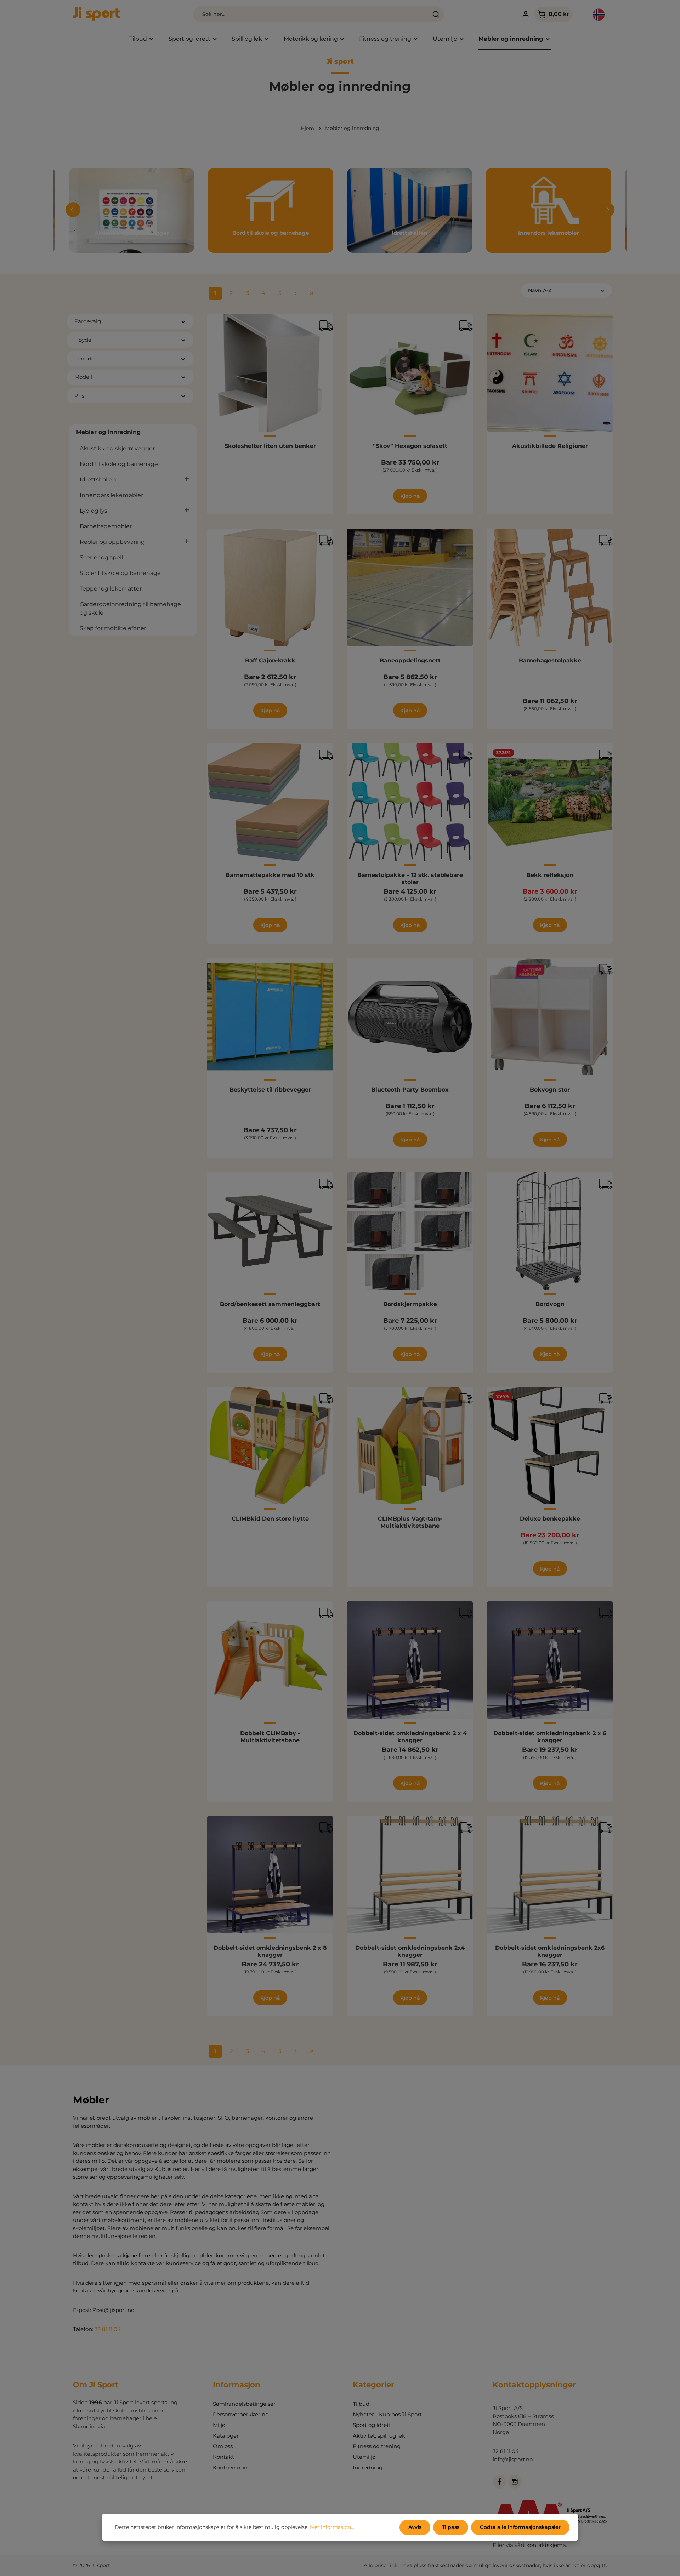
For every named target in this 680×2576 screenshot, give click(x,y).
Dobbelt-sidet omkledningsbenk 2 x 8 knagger (270, 1951)
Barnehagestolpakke (550, 660)
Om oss (223, 2446)
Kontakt (223, 2457)
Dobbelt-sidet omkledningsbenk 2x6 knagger (550, 1951)
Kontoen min (230, 2467)
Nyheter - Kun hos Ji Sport (387, 2414)
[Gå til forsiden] (96, 14)
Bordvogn (550, 1304)
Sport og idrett (372, 2425)
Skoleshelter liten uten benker (270, 446)
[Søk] (436, 14)
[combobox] (311, 14)
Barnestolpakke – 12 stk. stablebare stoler (410, 879)
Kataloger (226, 2436)
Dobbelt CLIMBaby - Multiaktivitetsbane (270, 1737)
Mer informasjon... (332, 2527)
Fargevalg (88, 321)
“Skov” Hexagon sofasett (410, 446)
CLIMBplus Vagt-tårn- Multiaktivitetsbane (410, 1522)
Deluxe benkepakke (550, 1519)
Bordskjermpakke (410, 1304)
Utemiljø (364, 2457)
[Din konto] (525, 14)
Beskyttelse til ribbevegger (270, 1090)
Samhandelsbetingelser (244, 2404)
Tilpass (451, 2527)
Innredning (368, 2467)
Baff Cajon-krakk (270, 660)
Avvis (415, 2527)
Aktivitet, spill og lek (379, 2436)
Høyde (83, 340)
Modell (83, 377)
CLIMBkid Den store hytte (270, 1519)
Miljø (219, 2425)
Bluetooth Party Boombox (410, 1090)
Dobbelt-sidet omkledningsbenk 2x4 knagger (410, 1951)
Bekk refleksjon (550, 875)
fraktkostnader (446, 2565)
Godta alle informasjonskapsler (520, 2527)
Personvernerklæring (241, 2414)
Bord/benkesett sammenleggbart (270, 1304)
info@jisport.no (513, 2459)
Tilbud (361, 2404)
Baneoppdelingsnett (410, 660)
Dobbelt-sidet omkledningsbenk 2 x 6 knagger (550, 1737)
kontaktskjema (546, 2545)
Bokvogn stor (550, 1090)
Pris (79, 396)
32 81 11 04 (108, 2329)
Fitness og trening (377, 2446)
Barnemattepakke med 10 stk (270, 875)
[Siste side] (312, 293)
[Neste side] (296, 293)
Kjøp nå (410, 496)
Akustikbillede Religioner (550, 446)
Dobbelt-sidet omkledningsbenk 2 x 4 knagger (410, 1737)
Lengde (84, 358)
